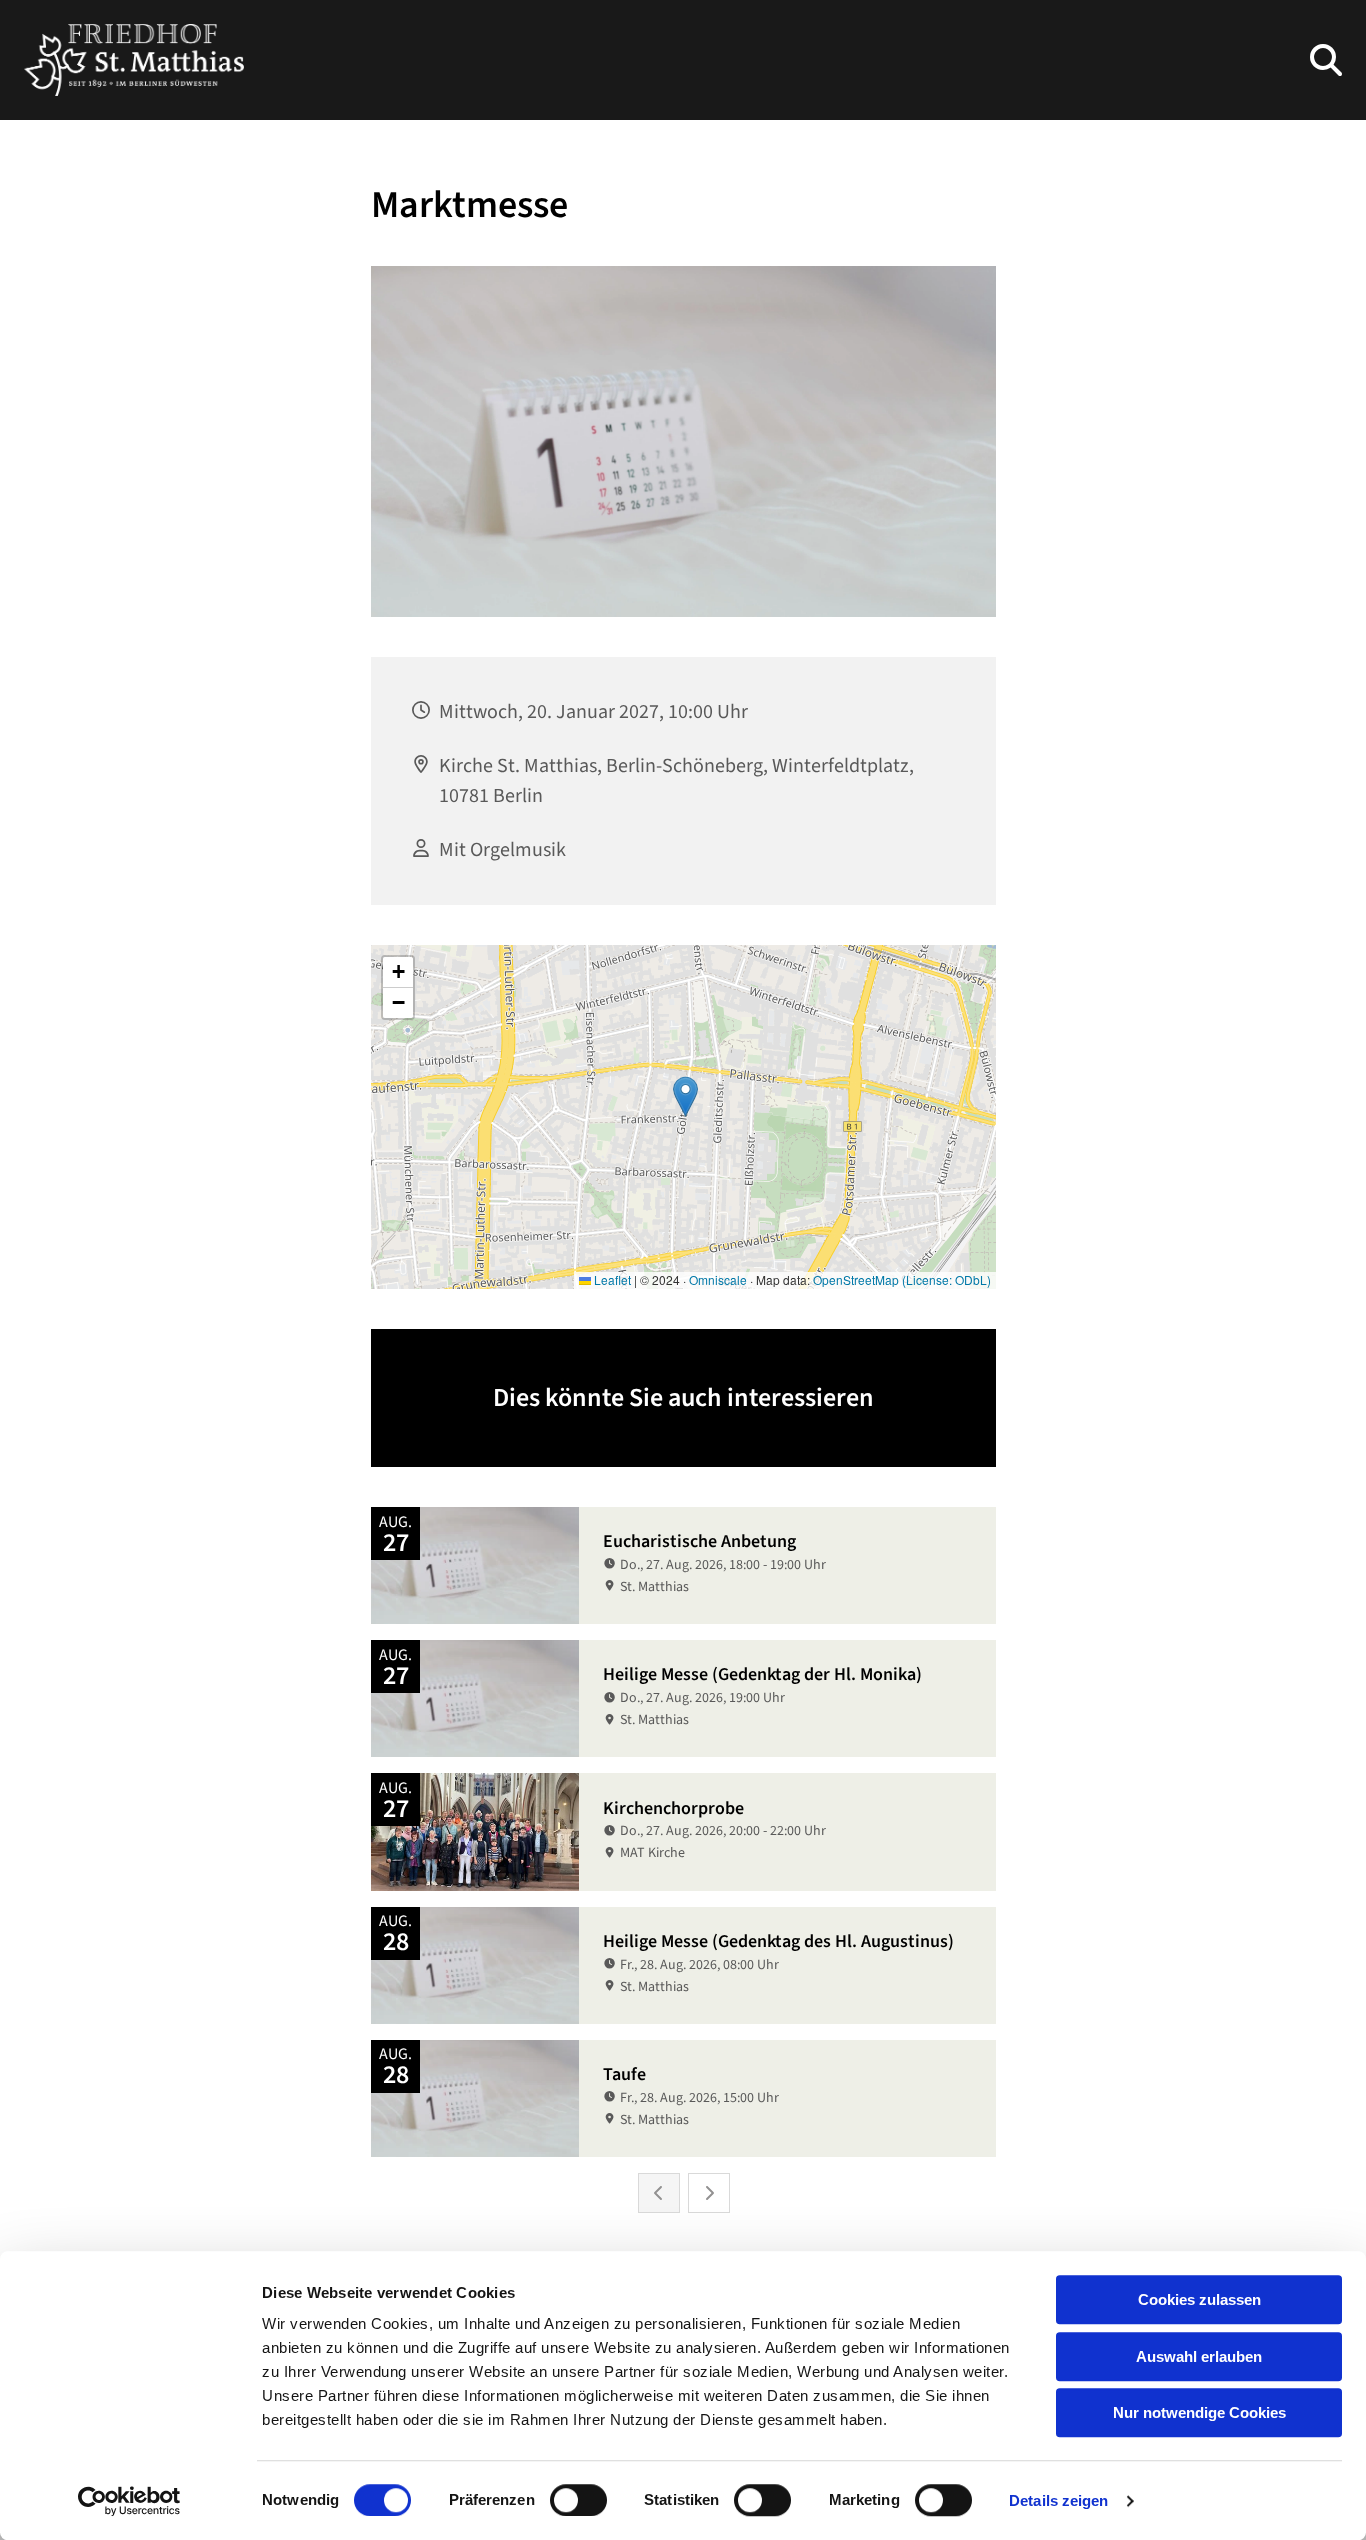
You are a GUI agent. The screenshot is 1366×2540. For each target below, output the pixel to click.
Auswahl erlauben (1199, 2356)
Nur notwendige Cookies (1199, 2412)
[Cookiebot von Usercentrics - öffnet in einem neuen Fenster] (129, 2501)
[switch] (578, 2500)
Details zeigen (1058, 2500)
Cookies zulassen (1199, 2299)
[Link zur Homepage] (134, 60)
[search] (1326, 60)
